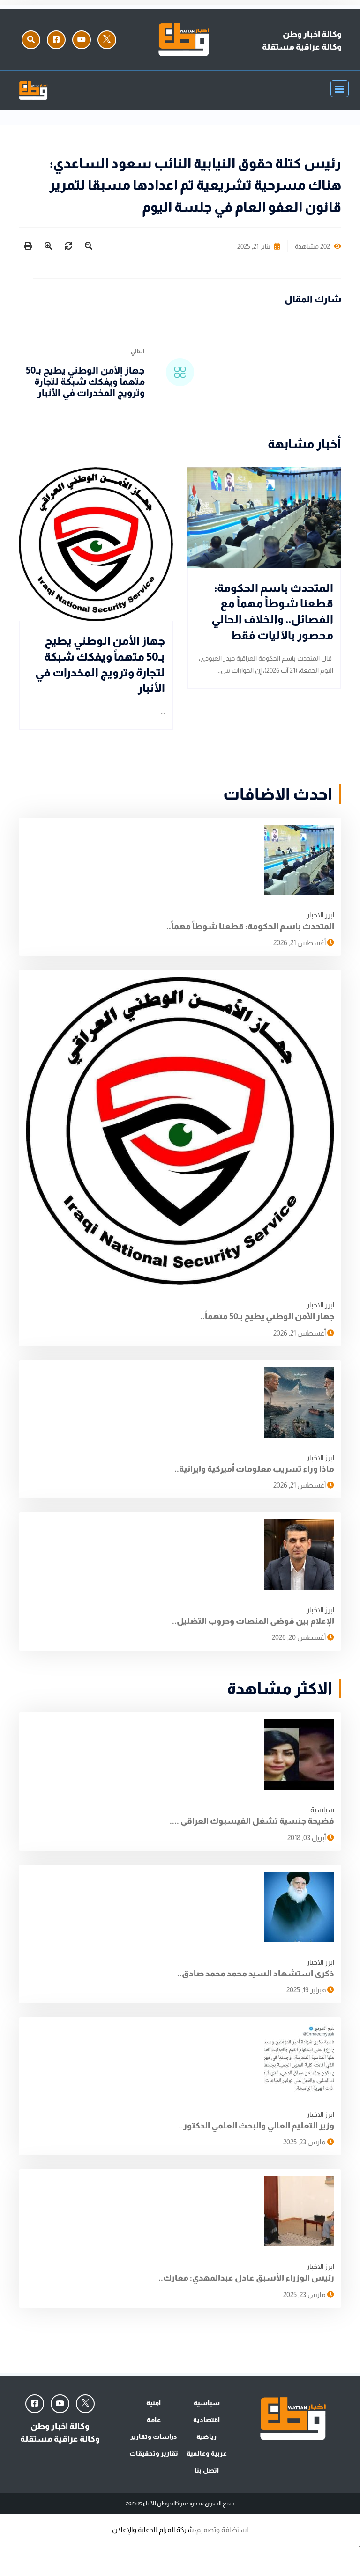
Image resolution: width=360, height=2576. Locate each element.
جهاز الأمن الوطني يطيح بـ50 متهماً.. (267, 1316)
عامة (154, 2420)
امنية (154, 2403)
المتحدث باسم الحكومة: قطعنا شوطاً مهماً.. (250, 926)
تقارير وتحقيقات (154, 2453)
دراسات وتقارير (154, 2437)
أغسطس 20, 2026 (300, 1637)
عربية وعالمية (207, 2453)
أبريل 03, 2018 (307, 1838)
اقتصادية (206, 2420)
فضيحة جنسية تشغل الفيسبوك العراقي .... (252, 1821)
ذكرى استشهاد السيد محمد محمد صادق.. (256, 1974)
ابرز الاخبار (320, 915)
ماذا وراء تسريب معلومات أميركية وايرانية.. (254, 1469)
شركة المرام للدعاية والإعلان (153, 2529)
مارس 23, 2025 (305, 2142)
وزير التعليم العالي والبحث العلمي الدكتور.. (256, 2126)
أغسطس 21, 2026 (300, 943)
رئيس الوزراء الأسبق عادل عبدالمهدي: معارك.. (246, 2278)
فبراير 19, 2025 (307, 1990)
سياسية (322, 1809)
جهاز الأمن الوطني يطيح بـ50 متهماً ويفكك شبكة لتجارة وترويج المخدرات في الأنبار (85, 382)
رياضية (206, 2437)
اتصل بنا (207, 2470)
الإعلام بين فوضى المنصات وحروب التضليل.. (253, 1621)
